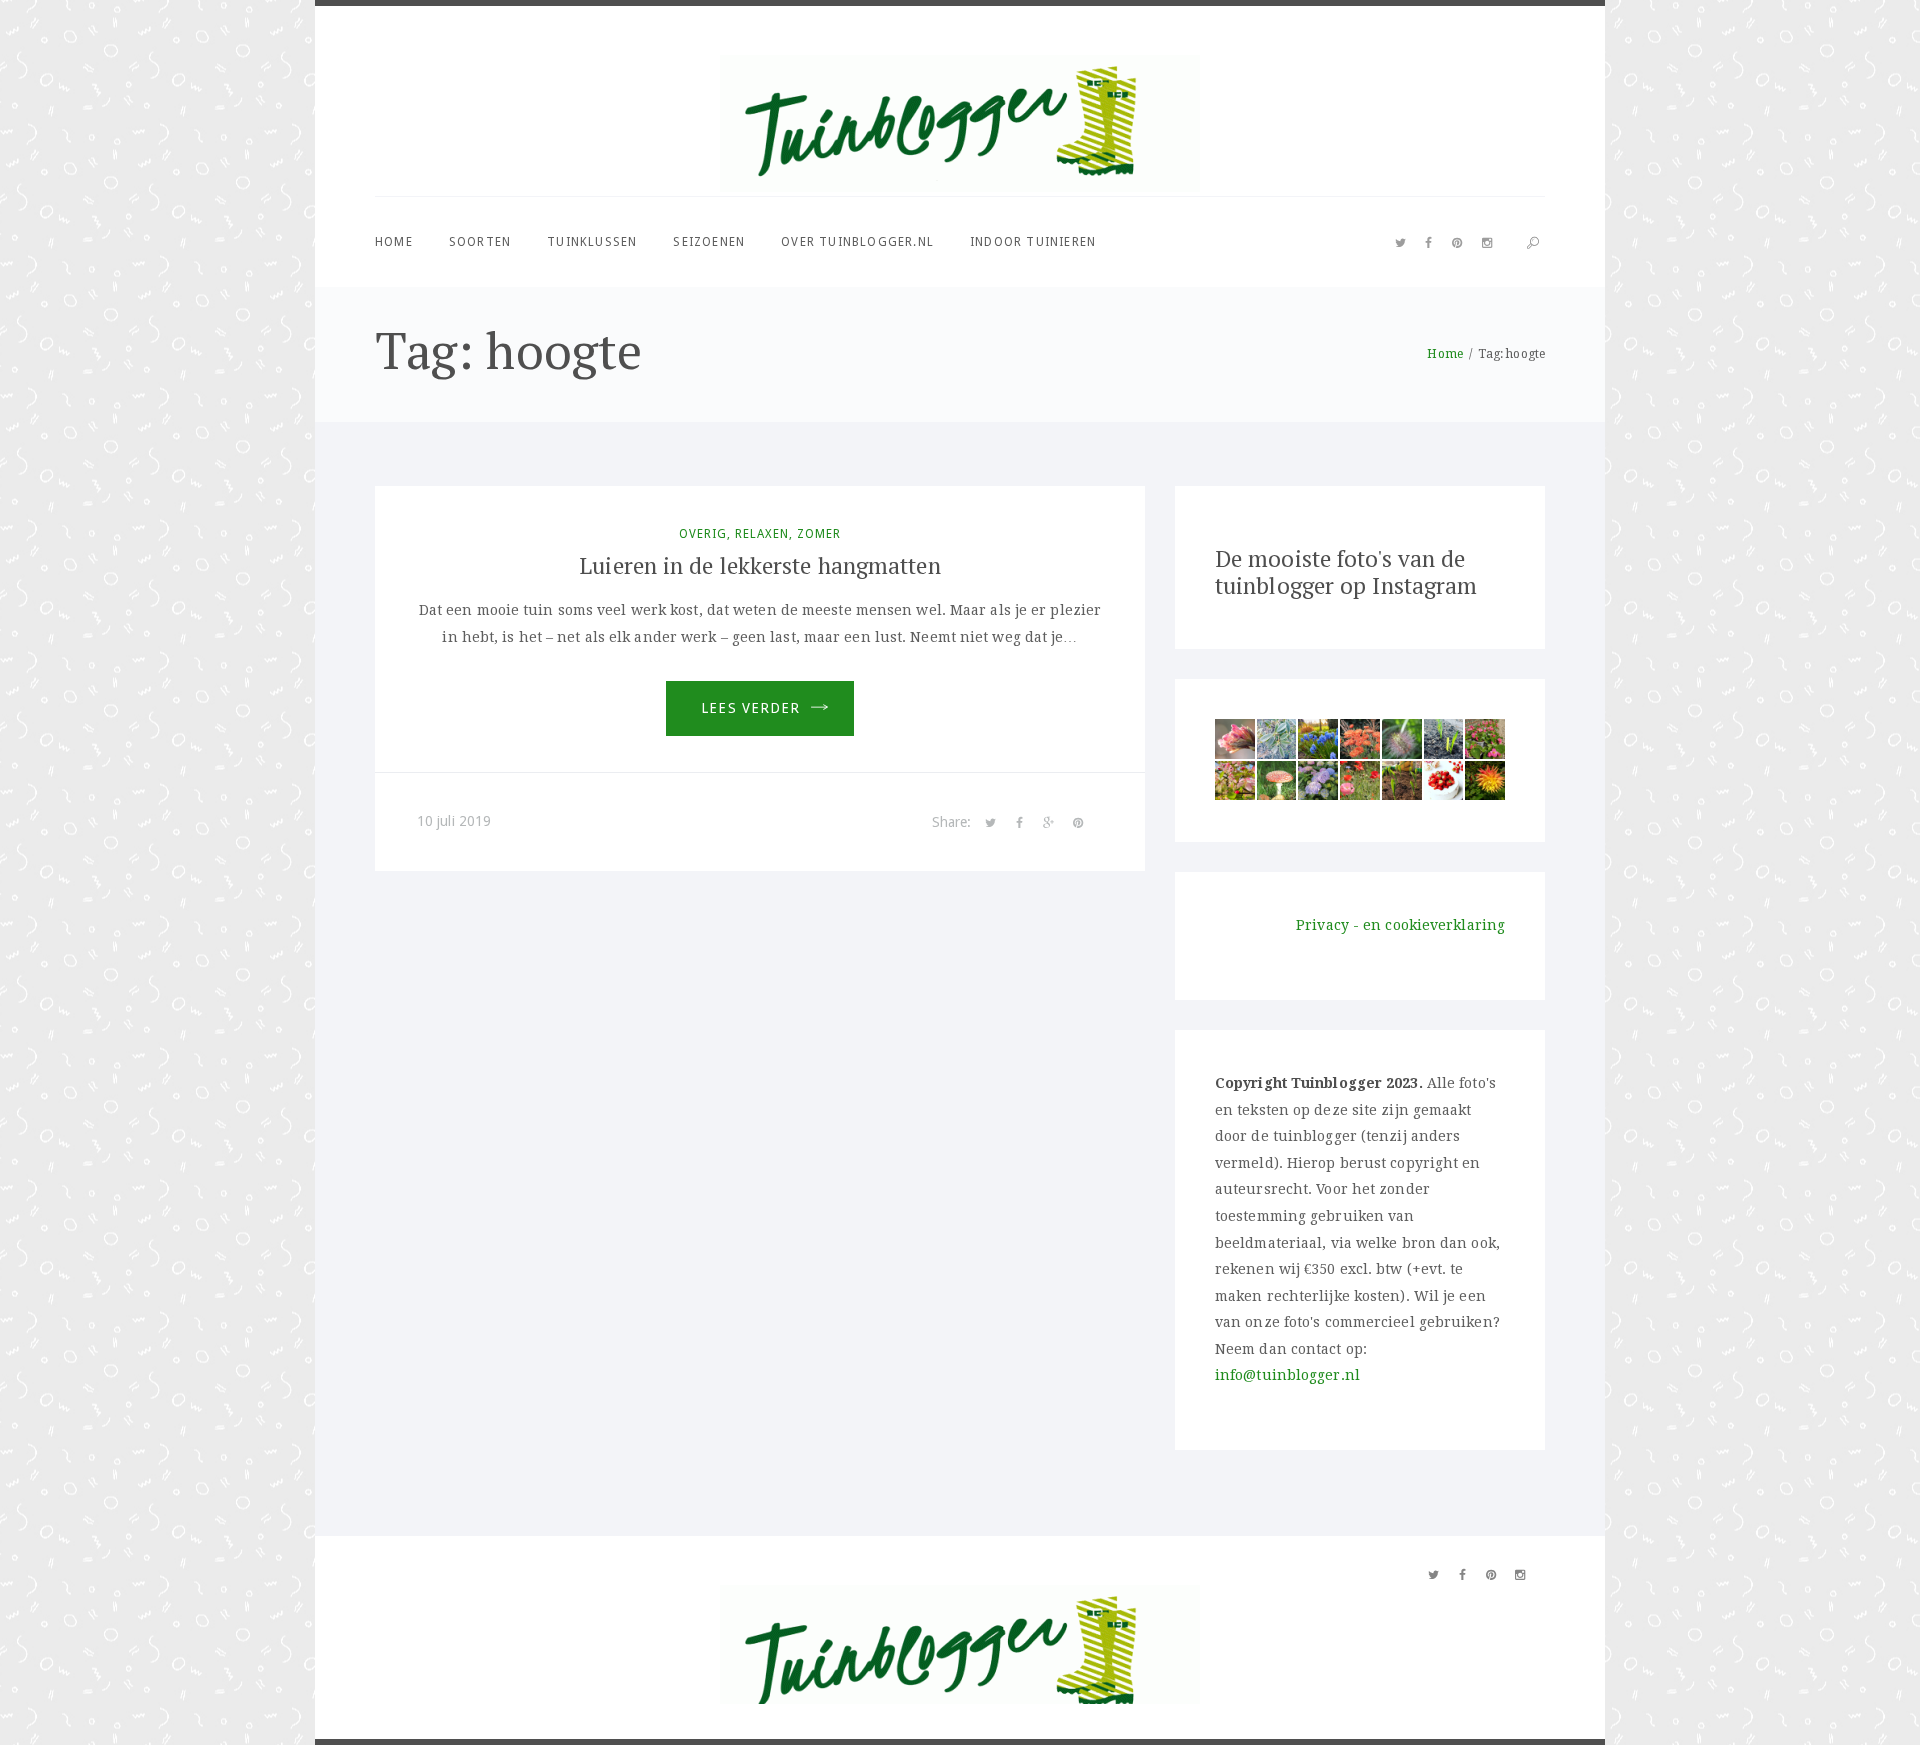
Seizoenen (709, 242)
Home (394, 242)
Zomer (819, 534)
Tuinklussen (592, 242)
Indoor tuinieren (1033, 242)
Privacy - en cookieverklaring (1400, 925)
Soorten (480, 242)
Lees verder (750, 708)
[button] (1235, 739)
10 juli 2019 (454, 821)
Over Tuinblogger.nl (857, 242)
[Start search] (1533, 243)
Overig (703, 534)
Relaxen (762, 534)
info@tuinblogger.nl (1287, 1375)
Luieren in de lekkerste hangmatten (759, 565)
